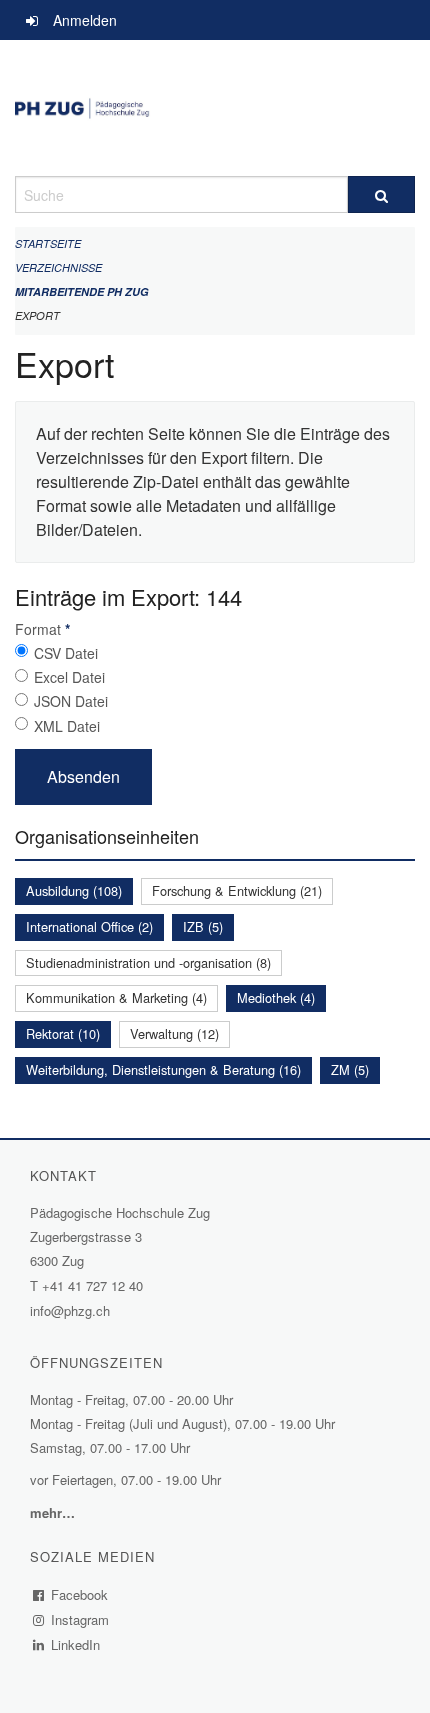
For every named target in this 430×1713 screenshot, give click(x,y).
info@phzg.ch (70, 1310)
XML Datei (67, 726)
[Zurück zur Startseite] (215, 108)
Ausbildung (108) (74, 890)
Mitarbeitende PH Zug (82, 291)
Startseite (48, 243)
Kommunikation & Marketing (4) (116, 997)
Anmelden (85, 20)
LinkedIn (76, 1644)
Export (37, 315)
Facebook (80, 1594)
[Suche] (381, 194)
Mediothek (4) (276, 997)
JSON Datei (71, 701)
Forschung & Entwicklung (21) (237, 890)
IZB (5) (203, 926)
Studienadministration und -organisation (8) (148, 962)
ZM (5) (350, 1069)
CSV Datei (66, 653)
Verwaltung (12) (174, 1033)
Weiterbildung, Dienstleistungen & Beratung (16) (163, 1069)
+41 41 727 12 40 (92, 1285)
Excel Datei (69, 677)
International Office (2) (89, 926)
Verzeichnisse (58, 267)
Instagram (80, 1619)
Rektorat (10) (63, 1033)
